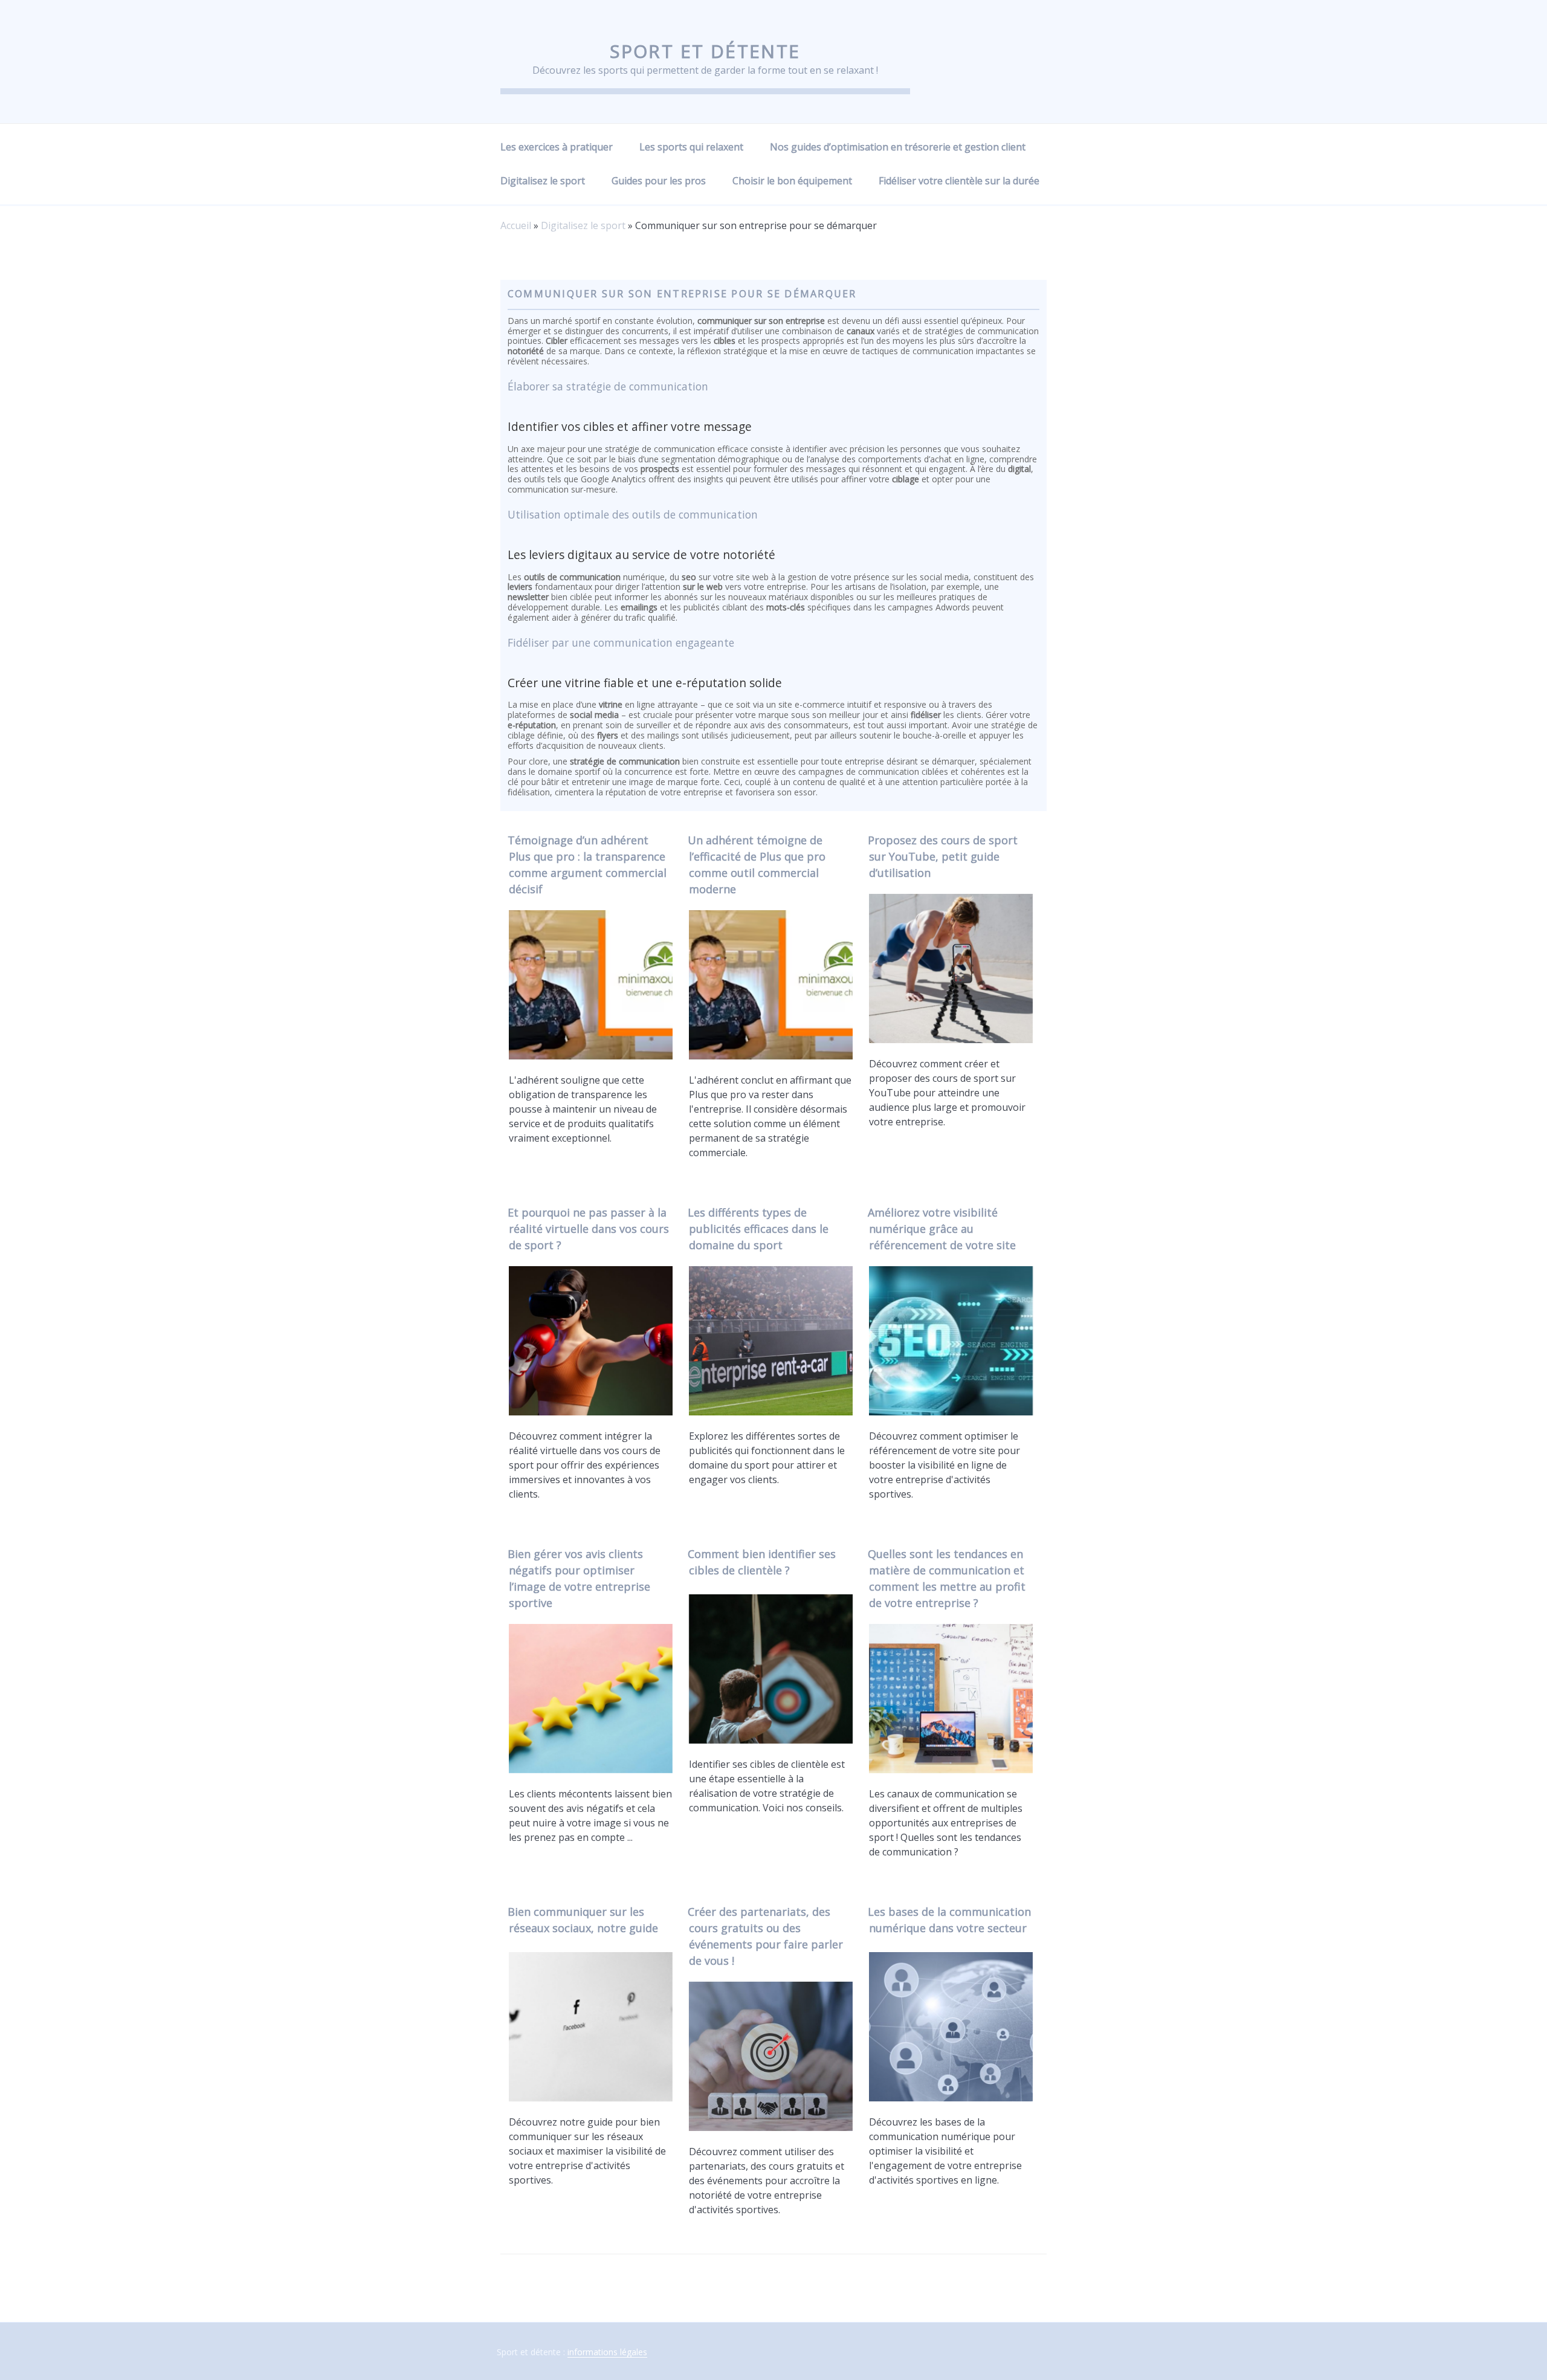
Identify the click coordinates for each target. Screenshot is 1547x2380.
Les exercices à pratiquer (557, 147)
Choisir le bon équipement (792, 181)
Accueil (516, 225)
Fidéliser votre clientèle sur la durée (959, 181)
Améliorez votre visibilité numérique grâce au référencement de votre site (942, 1229)
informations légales (607, 2352)
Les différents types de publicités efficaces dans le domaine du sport (758, 1229)
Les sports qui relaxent (691, 147)
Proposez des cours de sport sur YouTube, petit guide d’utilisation (943, 856)
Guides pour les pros (659, 181)
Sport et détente (705, 51)
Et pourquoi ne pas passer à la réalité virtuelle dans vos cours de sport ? (588, 1229)
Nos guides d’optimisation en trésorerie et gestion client (898, 147)
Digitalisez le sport (543, 181)
